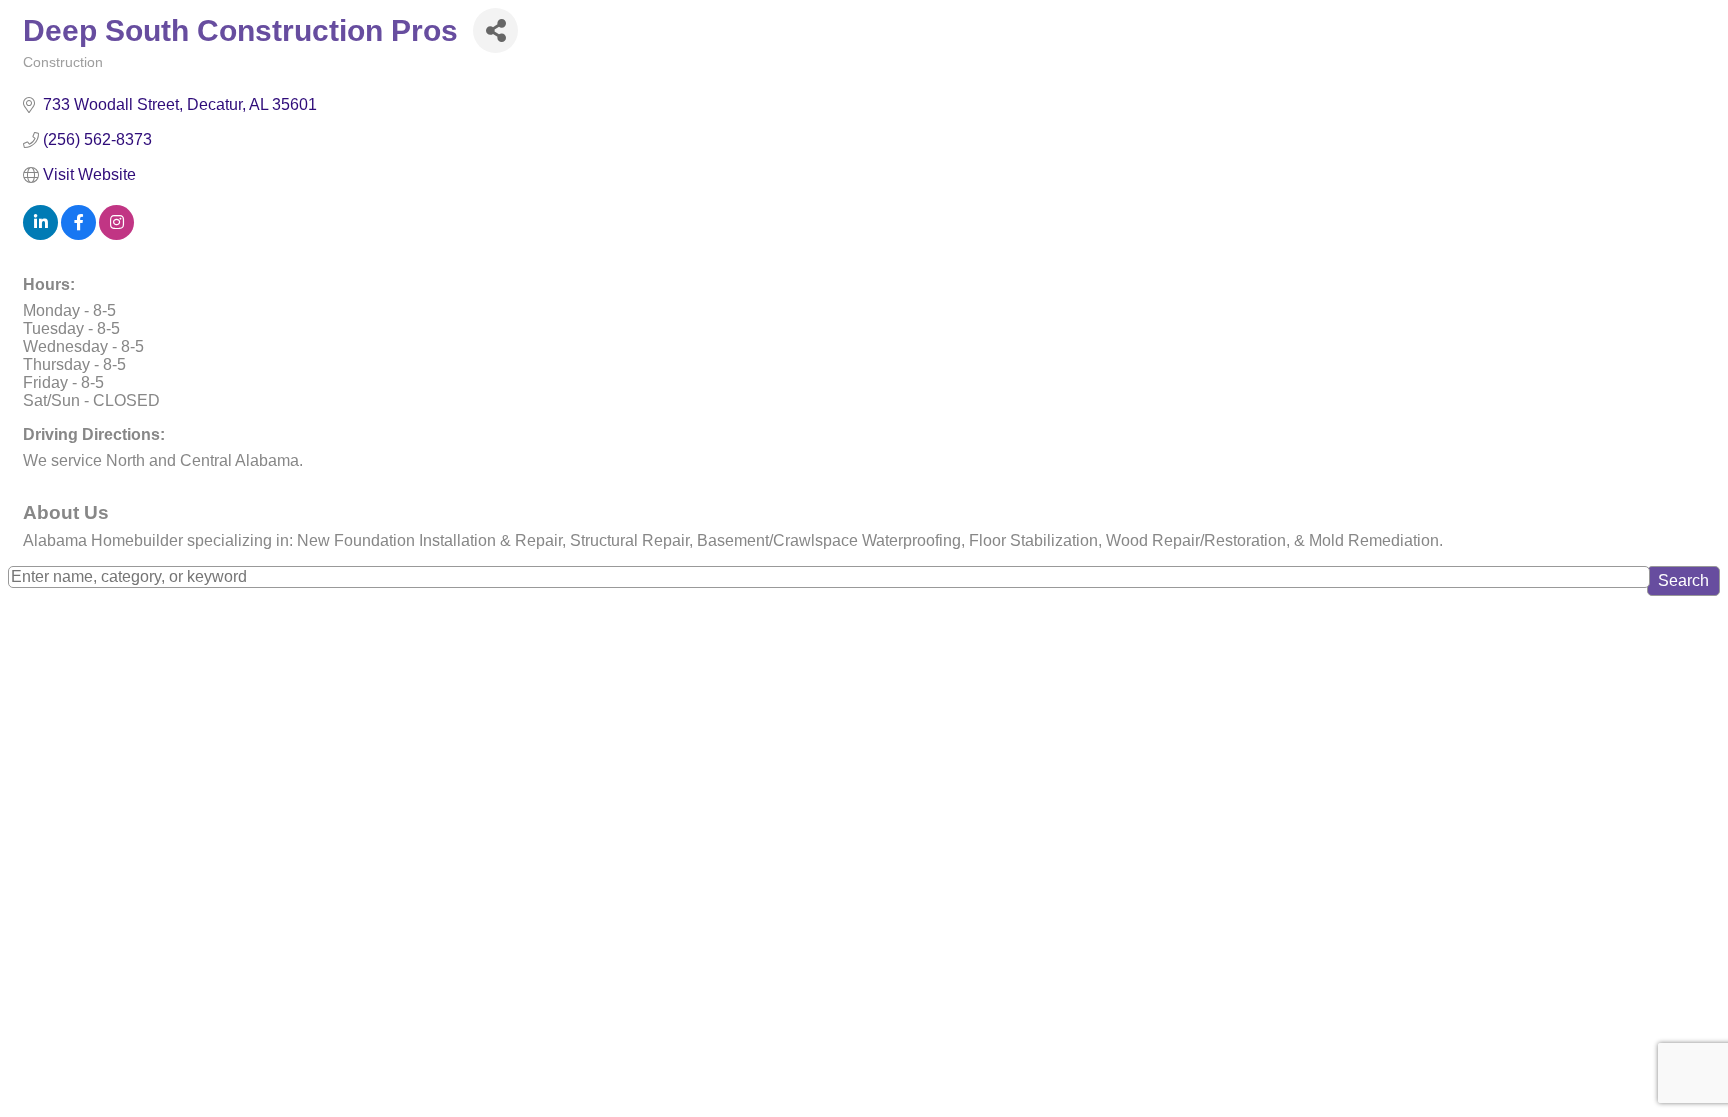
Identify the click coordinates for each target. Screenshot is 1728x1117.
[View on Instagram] (116, 234)
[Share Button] (495, 30)
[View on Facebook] (78, 234)
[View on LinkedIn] (40, 234)
